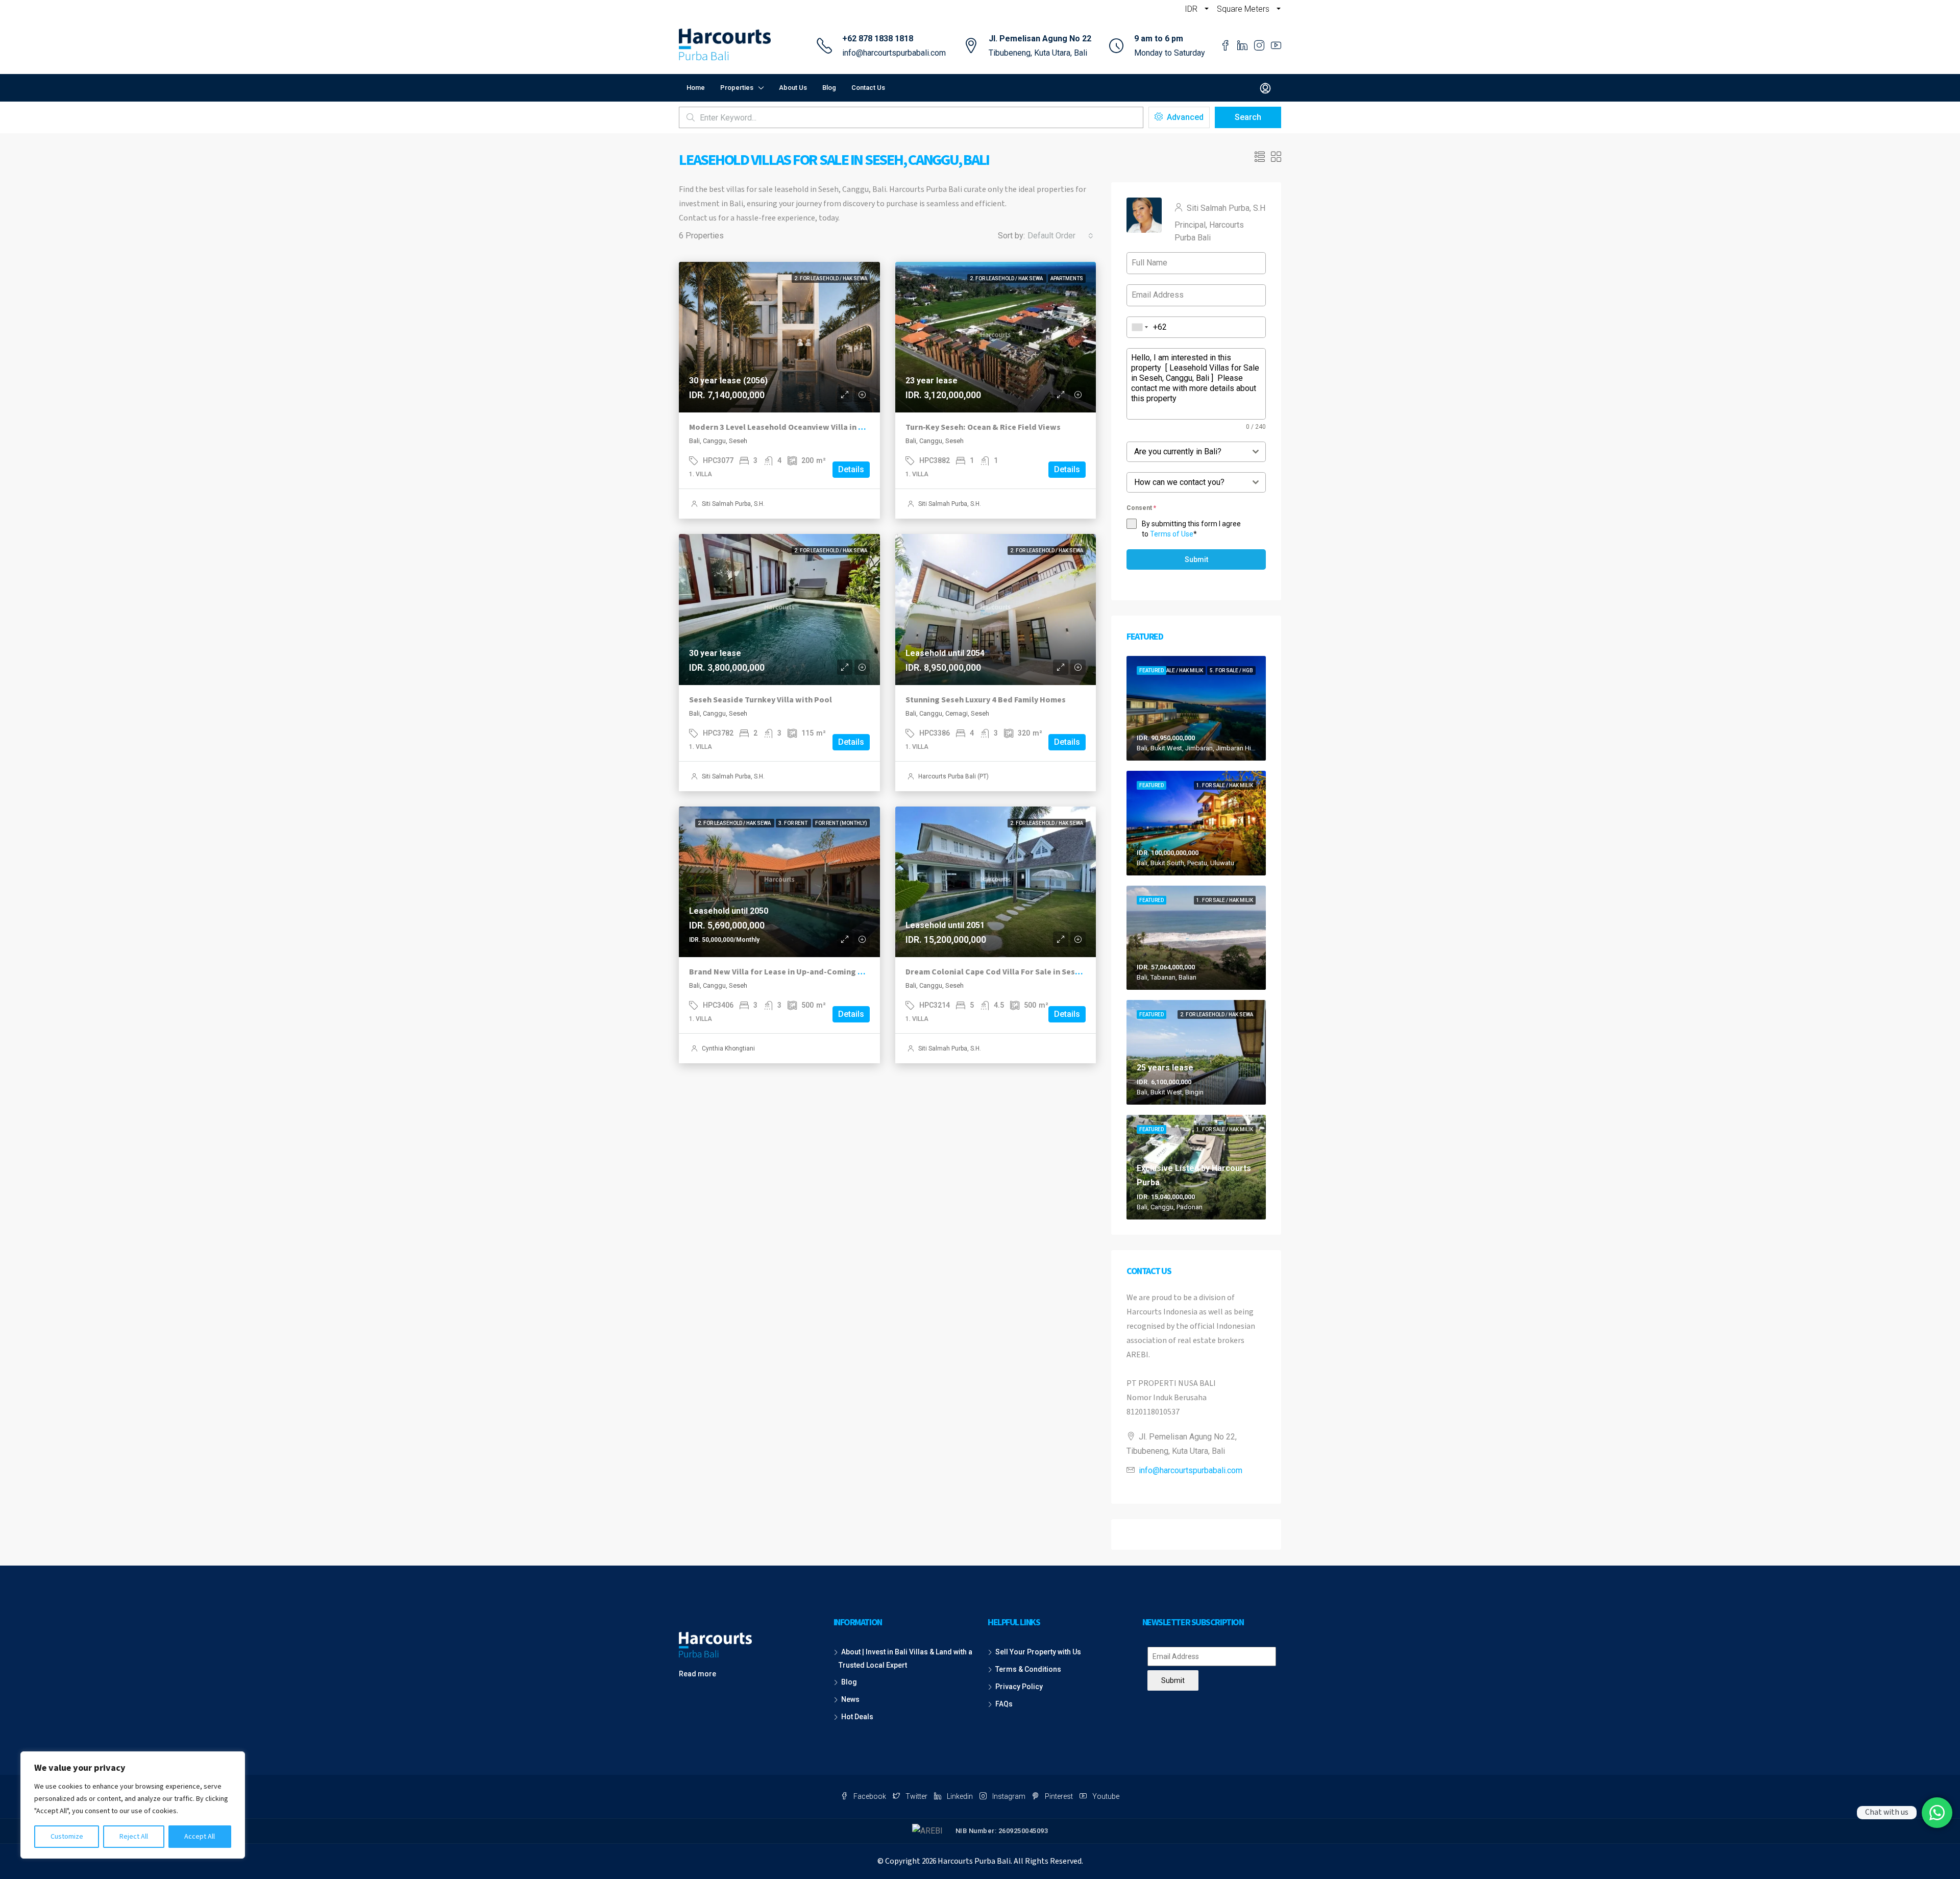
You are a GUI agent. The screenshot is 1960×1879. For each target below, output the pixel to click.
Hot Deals (857, 1717)
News (850, 1699)
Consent (1141, 508)
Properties (737, 88)
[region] (133, 1805)
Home (696, 88)
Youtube (1105, 1796)
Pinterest (1059, 1796)
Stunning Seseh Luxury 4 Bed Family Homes (986, 700)
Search (1248, 117)
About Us (793, 88)
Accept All (200, 1837)
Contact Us (868, 88)
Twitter (916, 1796)
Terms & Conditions (1028, 1669)
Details (851, 469)
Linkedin (960, 1796)
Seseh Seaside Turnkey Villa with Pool (761, 700)
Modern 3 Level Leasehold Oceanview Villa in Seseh (785, 427)
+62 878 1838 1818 (878, 39)
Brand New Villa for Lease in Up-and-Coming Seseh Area (794, 972)
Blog (829, 88)
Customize (67, 1837)
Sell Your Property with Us (1038, 1652)
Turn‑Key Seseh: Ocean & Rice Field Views (983, 427)
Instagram (1009, 1796)
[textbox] (1186, 452)
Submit (1196, 559)
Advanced (1184, 117)
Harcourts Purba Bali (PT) (953, 776)
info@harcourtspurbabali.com (894, 53)
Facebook (870, 1796)
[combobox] (1060, 236)
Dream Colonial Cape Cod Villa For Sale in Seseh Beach (1007, 972)
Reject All (134, 1837)
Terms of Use (1172, 534)
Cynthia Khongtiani (728, 1048)
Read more (697, 1674)
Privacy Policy (1019, 1687)
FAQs (1004, 1704)
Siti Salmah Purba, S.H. (733, 504)
